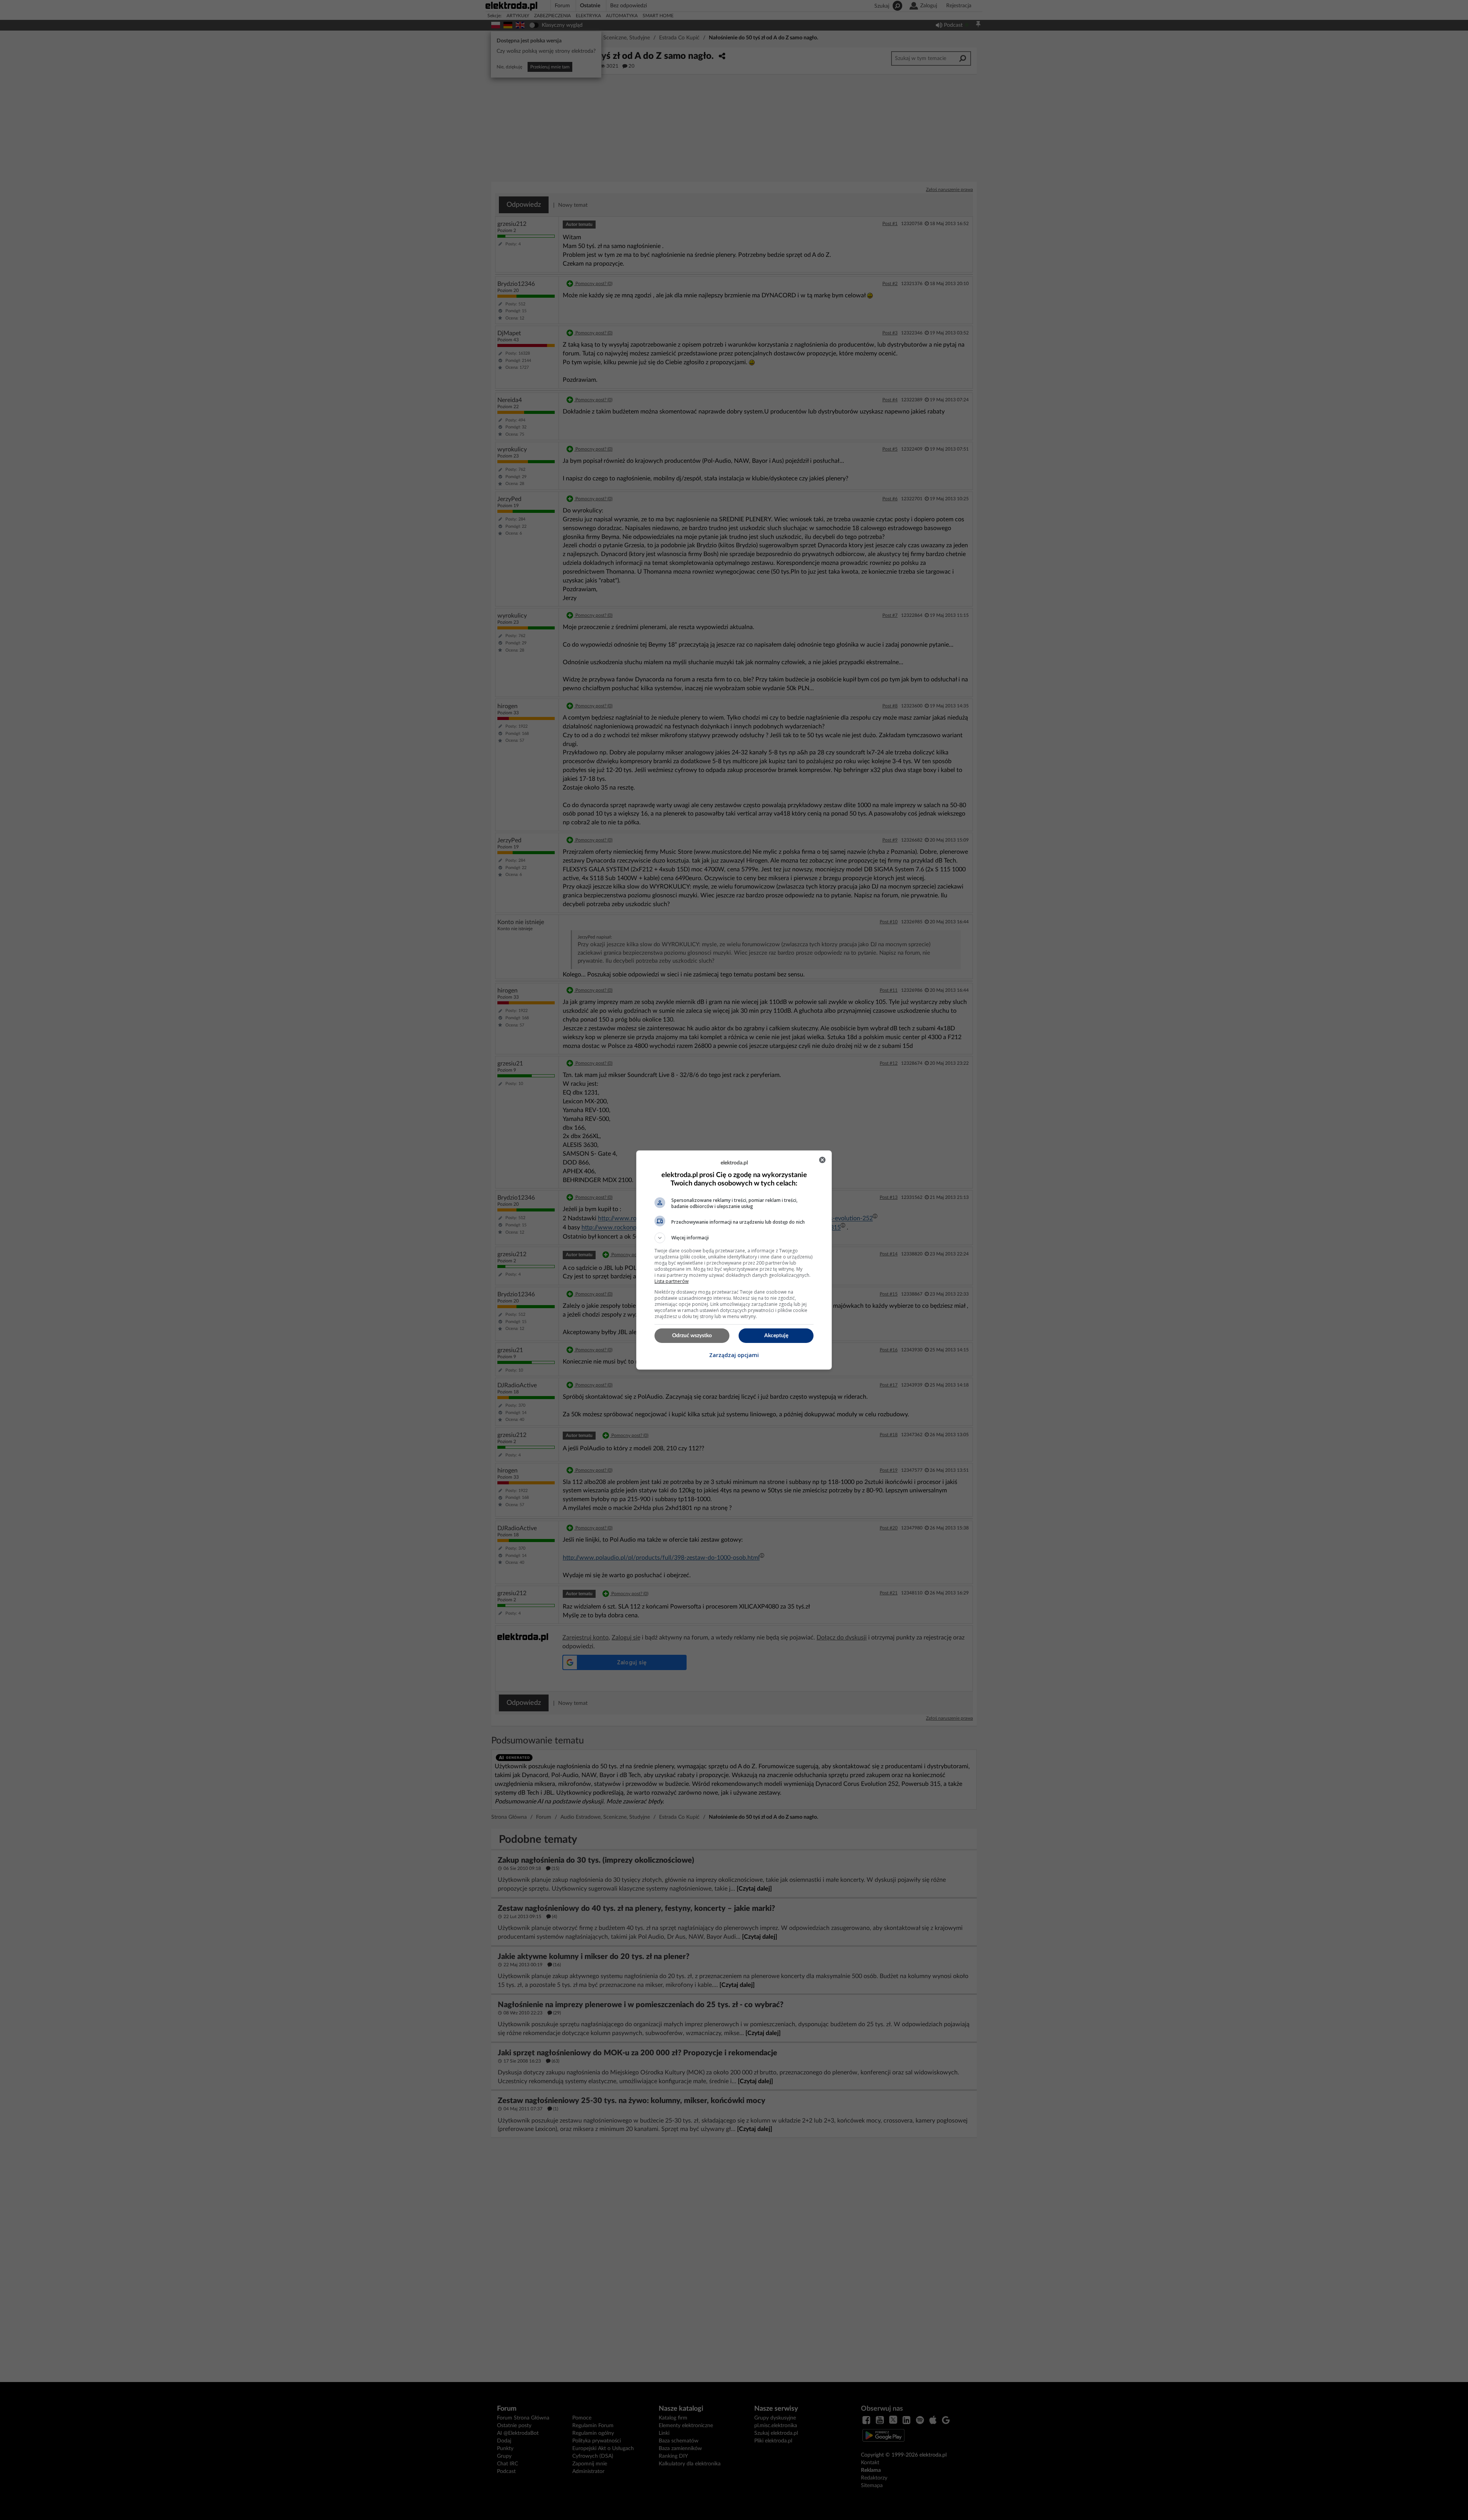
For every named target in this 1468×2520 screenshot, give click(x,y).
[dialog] (734, 1260)
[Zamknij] (822, 1160)
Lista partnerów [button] (671, 1281)
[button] (734, 1238)
